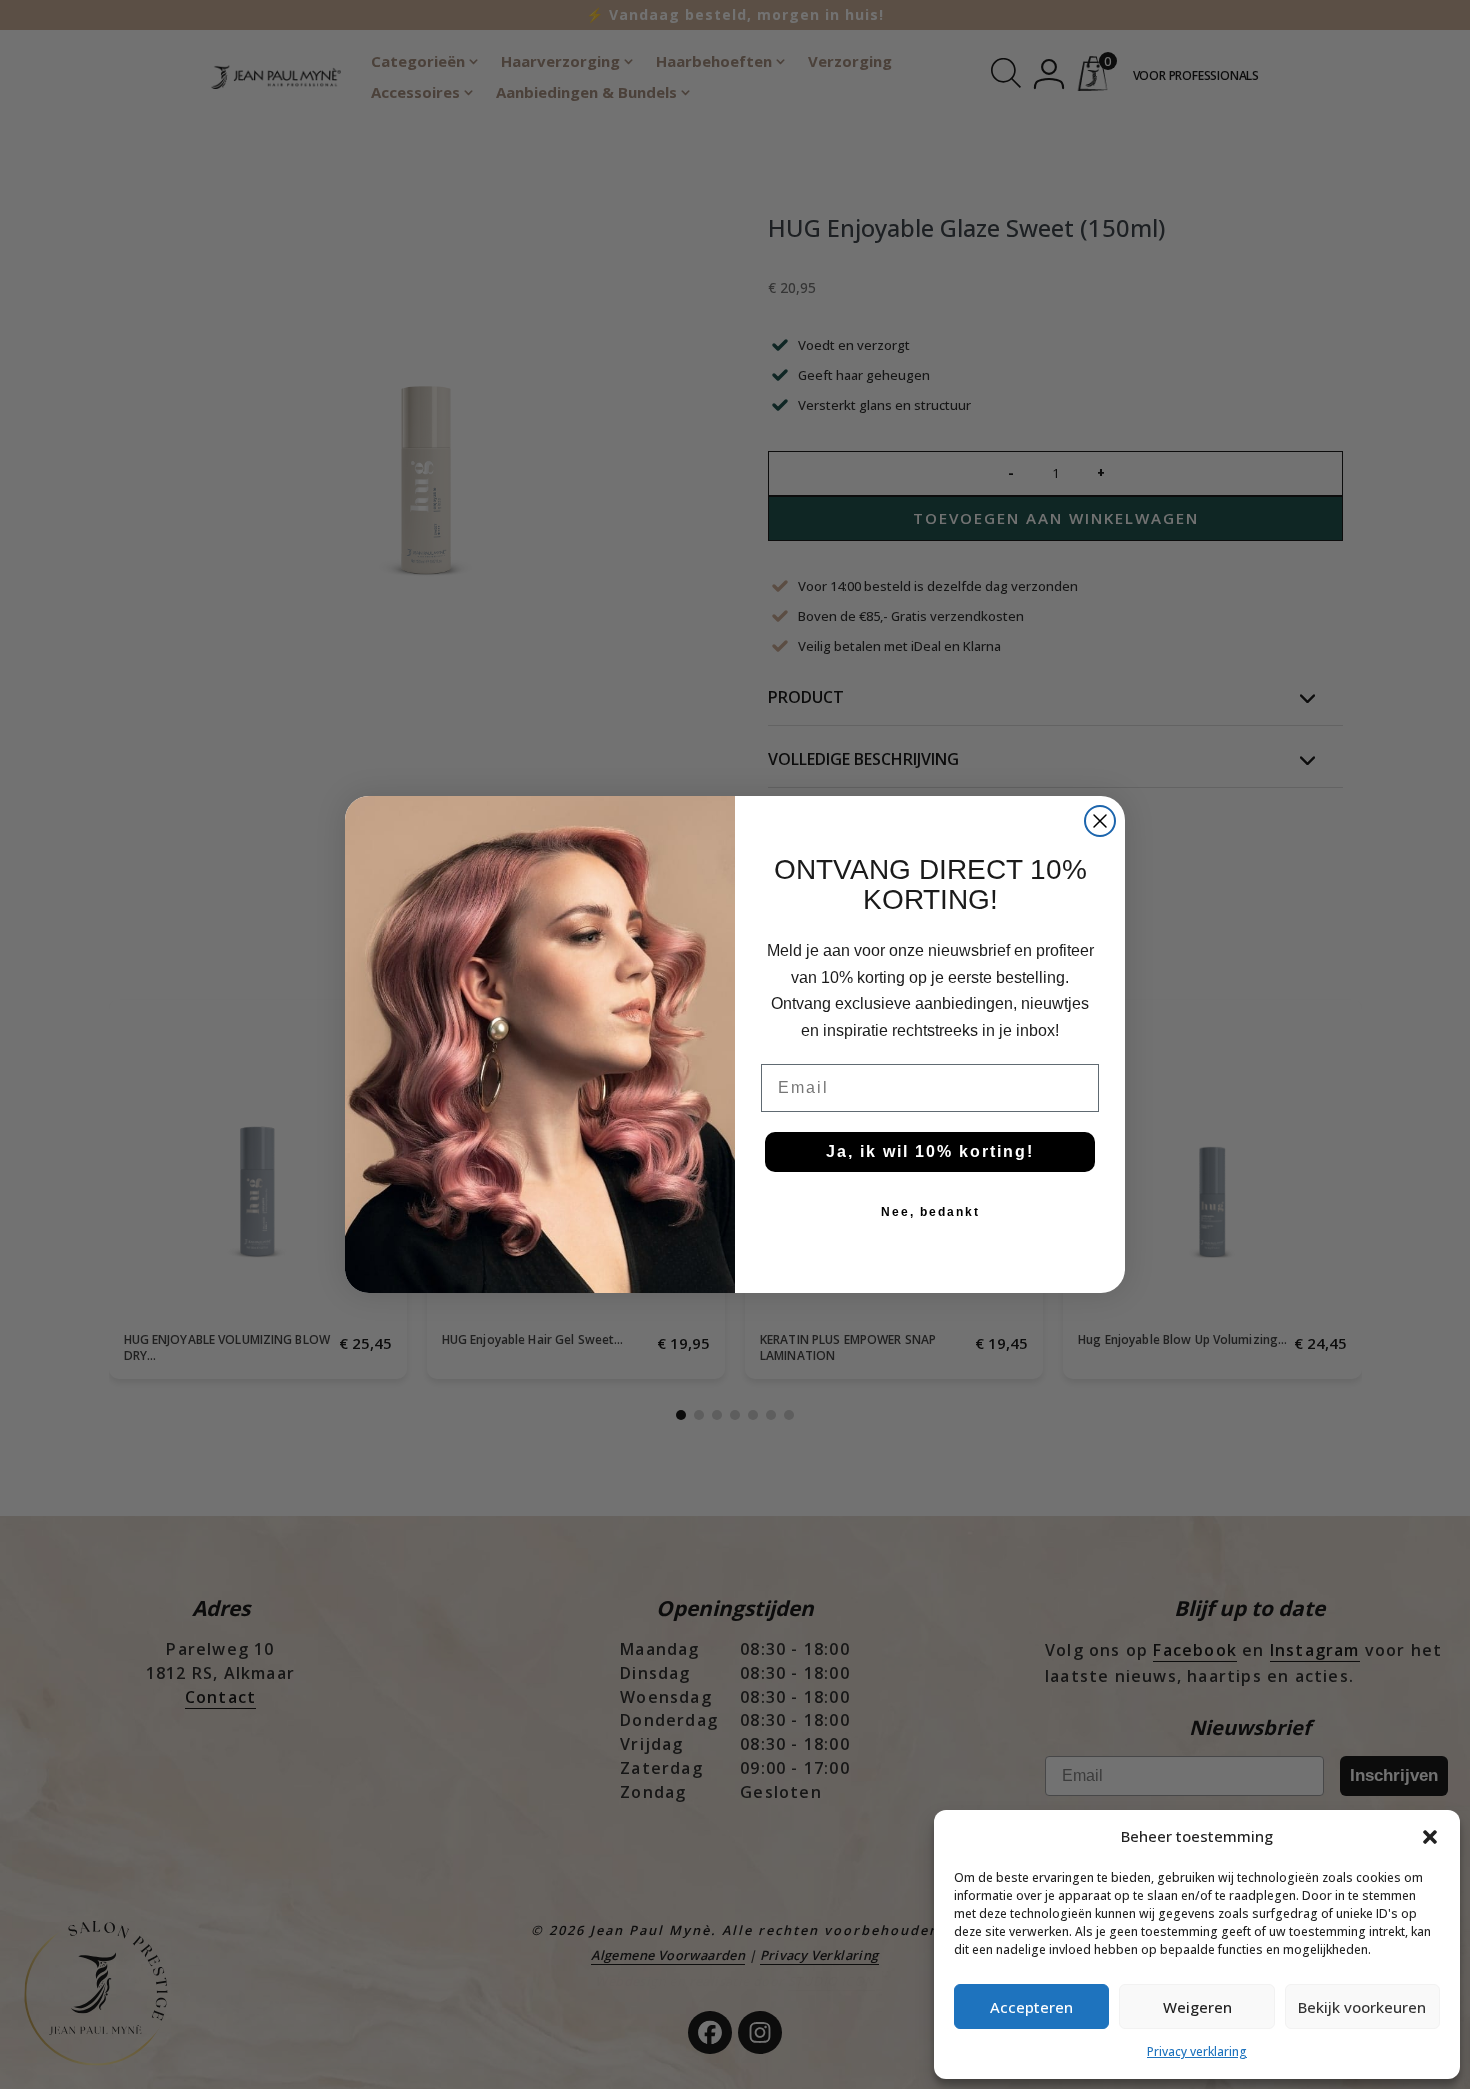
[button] (1430, 1837)
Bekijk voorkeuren (1362, 2007)
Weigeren (1197, 2007)
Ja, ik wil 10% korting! (930, 1151)
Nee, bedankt (930, 1212)
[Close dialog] (1100, 821)
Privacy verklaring (1197, 2051)
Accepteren (1031, 2007)
